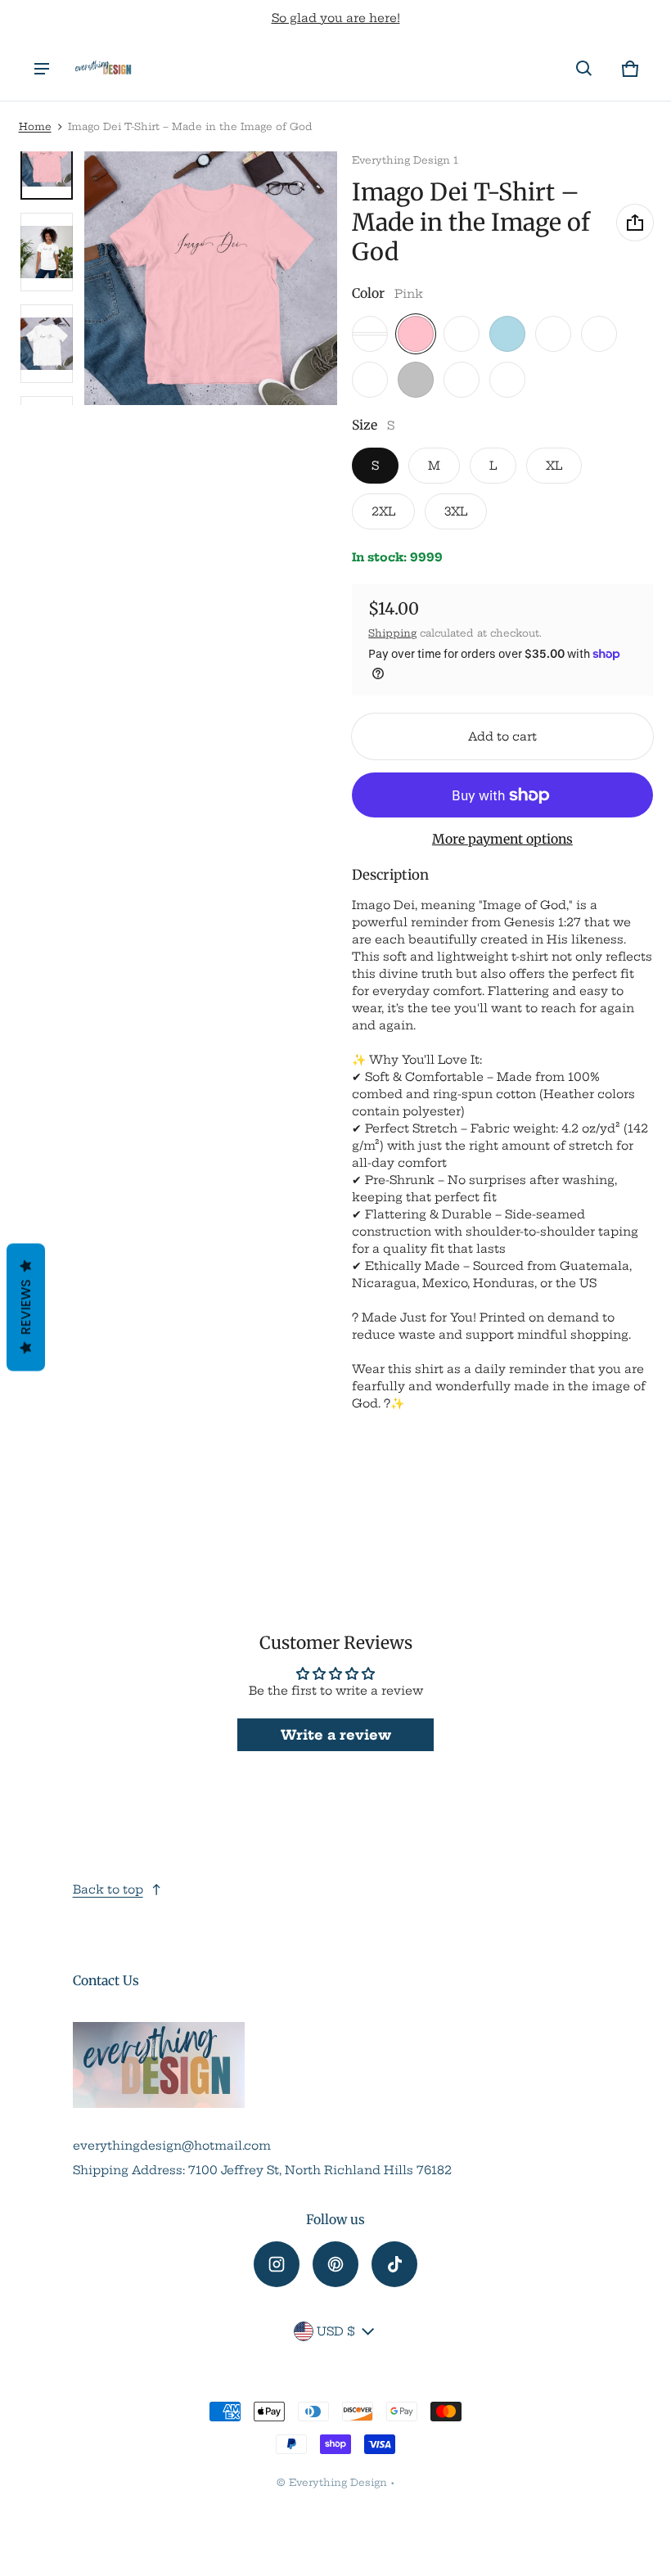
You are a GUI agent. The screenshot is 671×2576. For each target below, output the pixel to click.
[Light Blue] (507, 334)
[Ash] (462, 380)
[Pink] (416, 334)
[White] (507, 380)
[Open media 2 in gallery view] (47, 252)
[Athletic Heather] (462, 334)
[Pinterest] (335, 2264)
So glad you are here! (336, 18)
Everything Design (338, 2482)
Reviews (26, 1308)
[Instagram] (277, 2264)
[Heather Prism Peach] (370, 334)
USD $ (336, 2331)
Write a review (336, 1735)
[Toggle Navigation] (42, 69)
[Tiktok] (394, 2264)
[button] (584, 69)
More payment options (502, 839)
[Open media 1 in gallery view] (47, 160)
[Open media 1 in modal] (211, 278)
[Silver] (416, 380)
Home (35, 126)
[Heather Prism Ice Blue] (370, 380)
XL (554, 466)
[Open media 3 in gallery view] (47, 344)
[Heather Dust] (599, 334)
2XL (383, 511)
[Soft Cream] (553, 334)
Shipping (392, 633)
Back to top (108, 1889)
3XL (456, 511)
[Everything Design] (103, 69)
